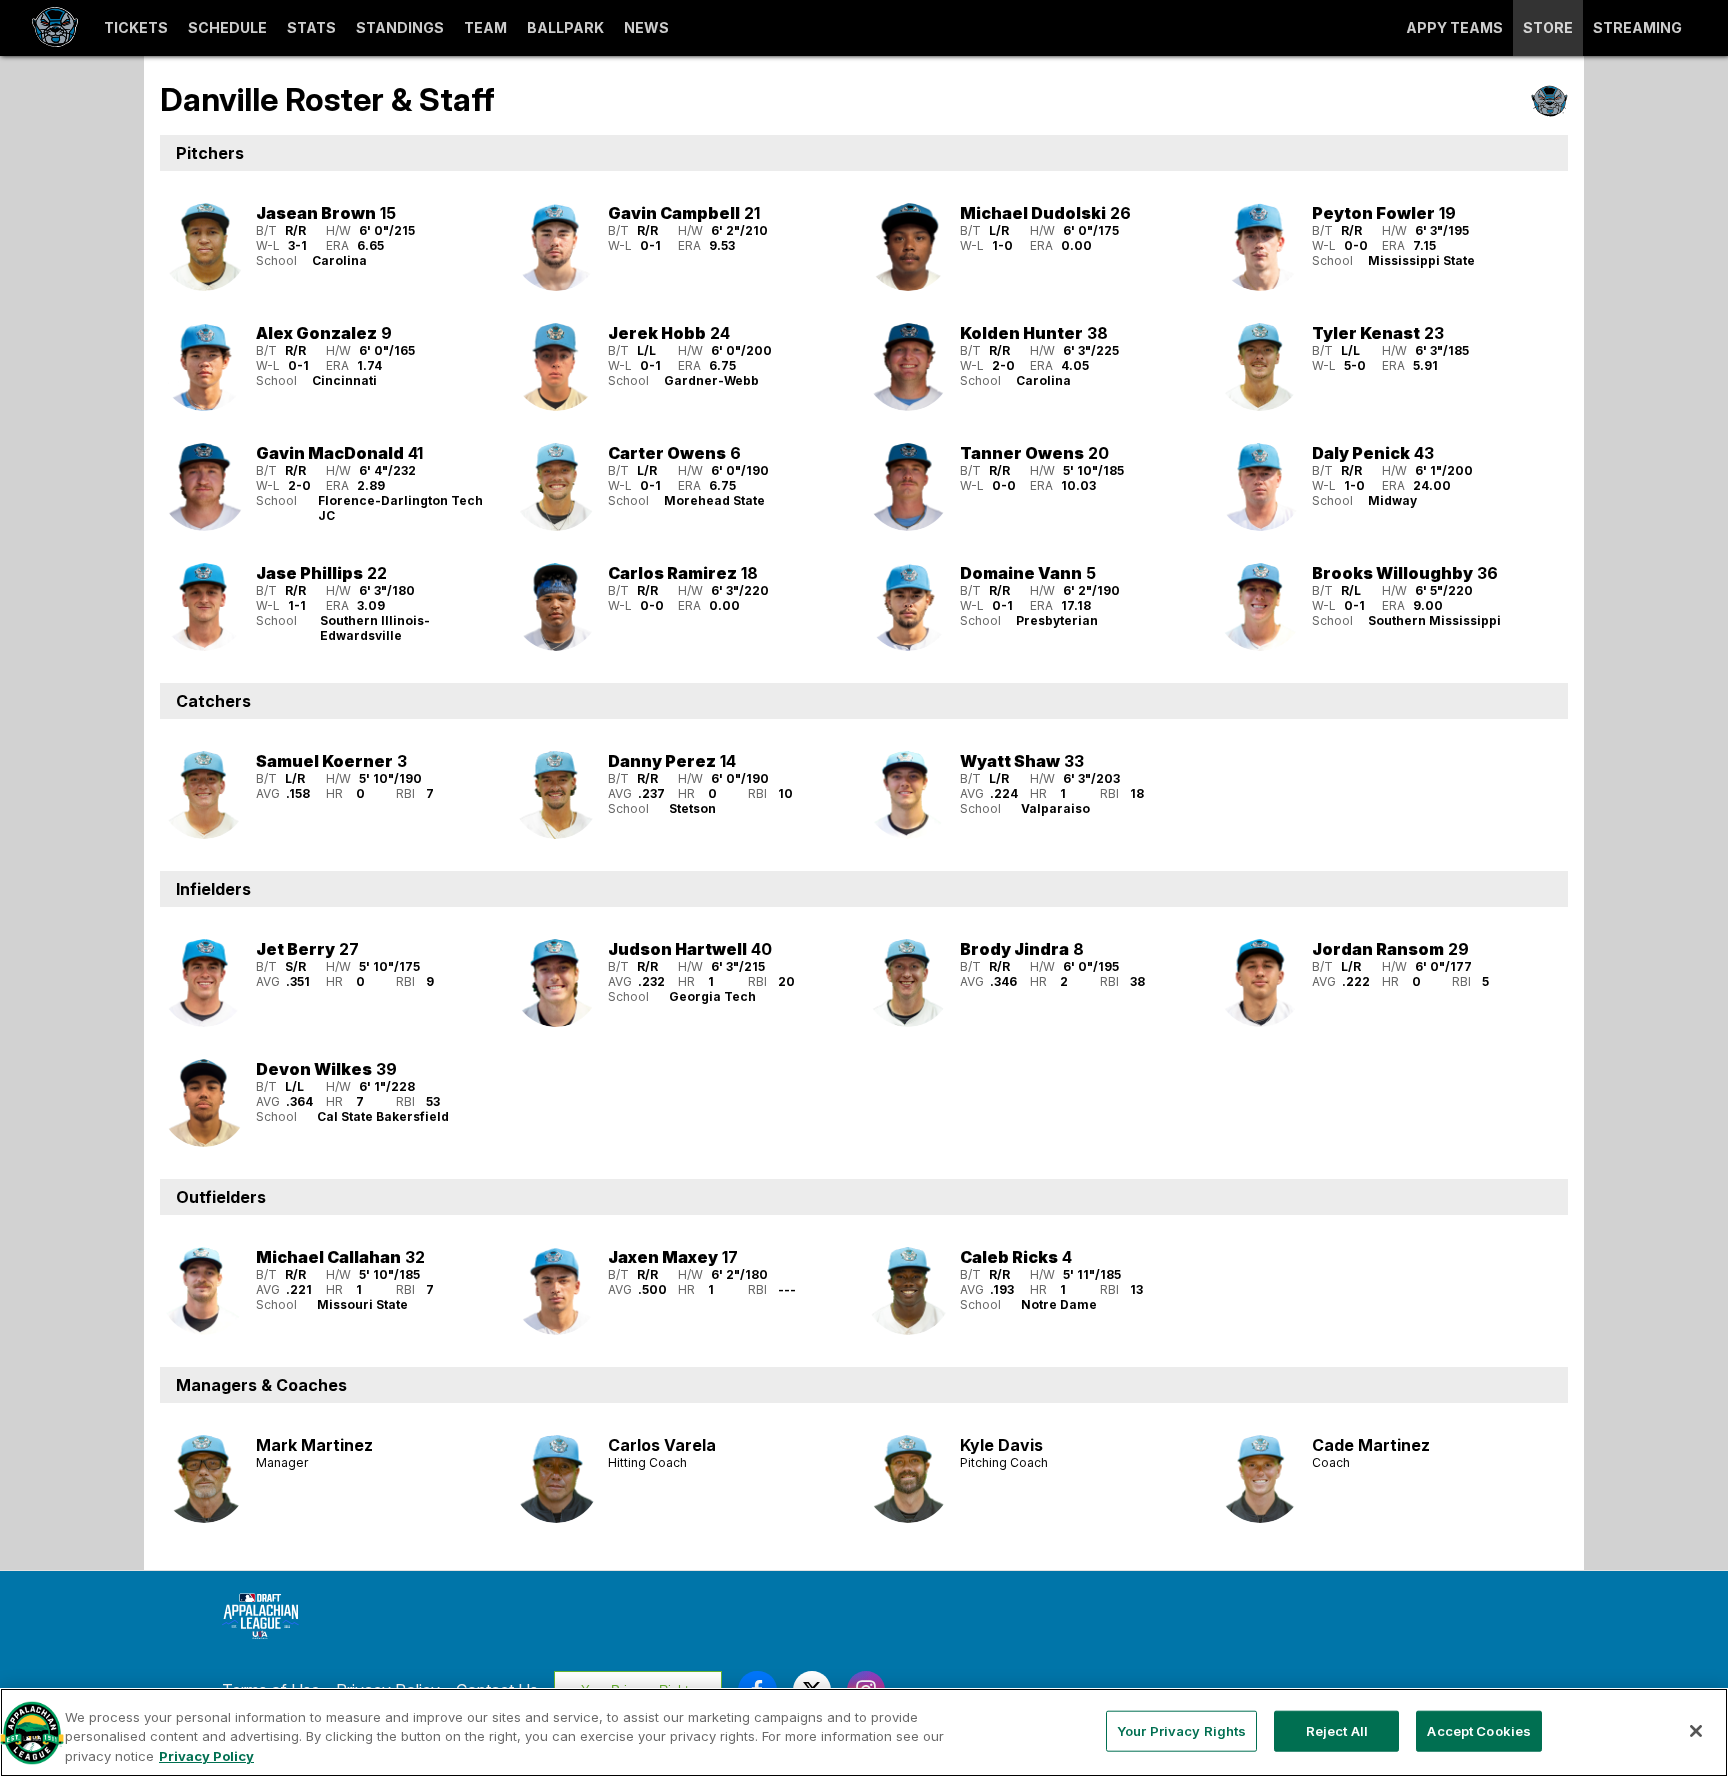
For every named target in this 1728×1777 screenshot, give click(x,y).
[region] (864, 1732)
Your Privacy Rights (1181, 1730)
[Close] (1696, 1731)
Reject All (1337, 1730)
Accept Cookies (1479, 1730)
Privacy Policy (206, 1756)
